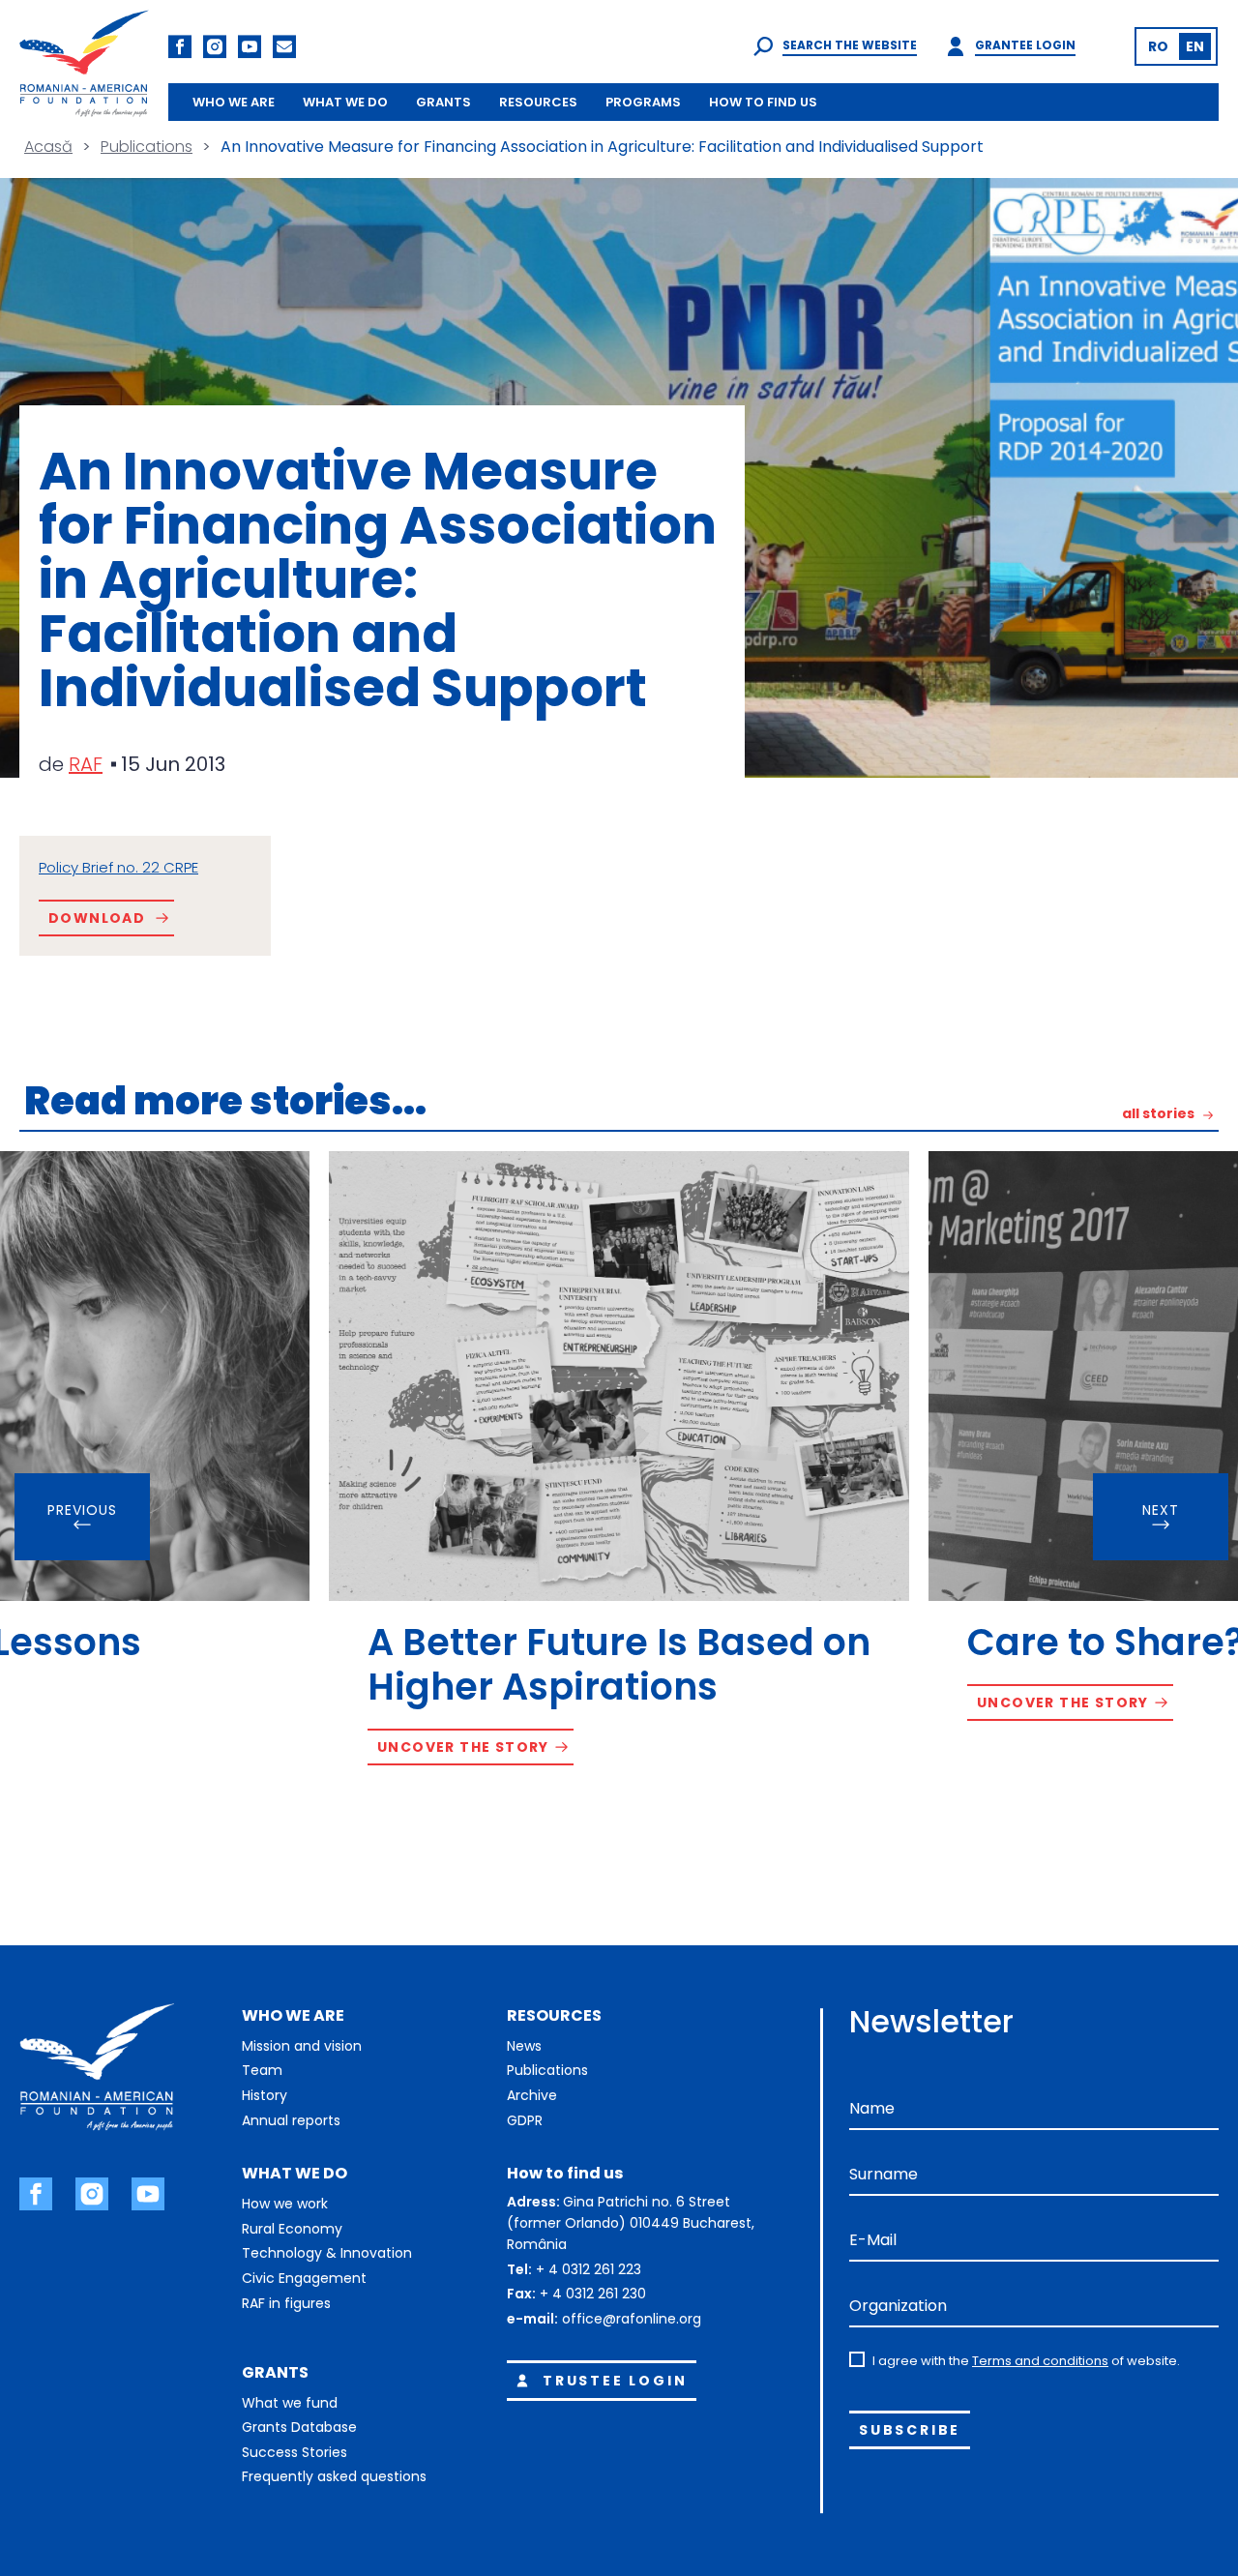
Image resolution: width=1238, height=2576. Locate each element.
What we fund (290, 2403)
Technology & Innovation (327, 2253)
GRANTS (443, 102)
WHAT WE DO (345, 102)
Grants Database (299, 2427)
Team (262, 2070)
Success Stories (295, 2452)
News (524, 2046)
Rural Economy (292, 2229)
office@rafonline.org (632, 2319)
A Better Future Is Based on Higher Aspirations (619, 1664)
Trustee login (615, 2381)
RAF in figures (286, 2303)
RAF (86, 764)
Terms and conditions (1040, 2361)
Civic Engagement (304, 2278)
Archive (532, 2095)
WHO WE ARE (234, 102)
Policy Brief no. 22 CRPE (118, 867)
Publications (147, 147)
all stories (1158, 1115)
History (265, 2095)
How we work (285, 2204)
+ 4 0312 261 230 (593, 2294)
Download (97, 918)
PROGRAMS (643, 102)
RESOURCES (538, 102)
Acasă (48, 147)
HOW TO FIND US (763, 102)
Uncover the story (463, 1747)
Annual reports (291, 2120)
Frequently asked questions (334, 2476)
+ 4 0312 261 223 (589, 2269)
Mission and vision (302, 2046)
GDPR (525, 2120)
